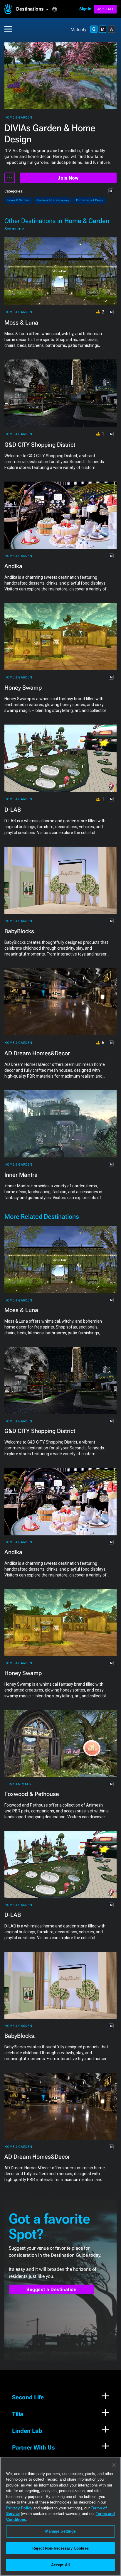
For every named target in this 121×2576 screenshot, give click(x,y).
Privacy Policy (19, 2508)
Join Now (68, 178)
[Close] (114, 2465)
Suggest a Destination (52, 2289)
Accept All (60, 2565)
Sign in (85, 9)
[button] (34, 9)
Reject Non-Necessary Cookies (60, 2548)
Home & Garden (18, 118)
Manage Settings (61, 2531)
